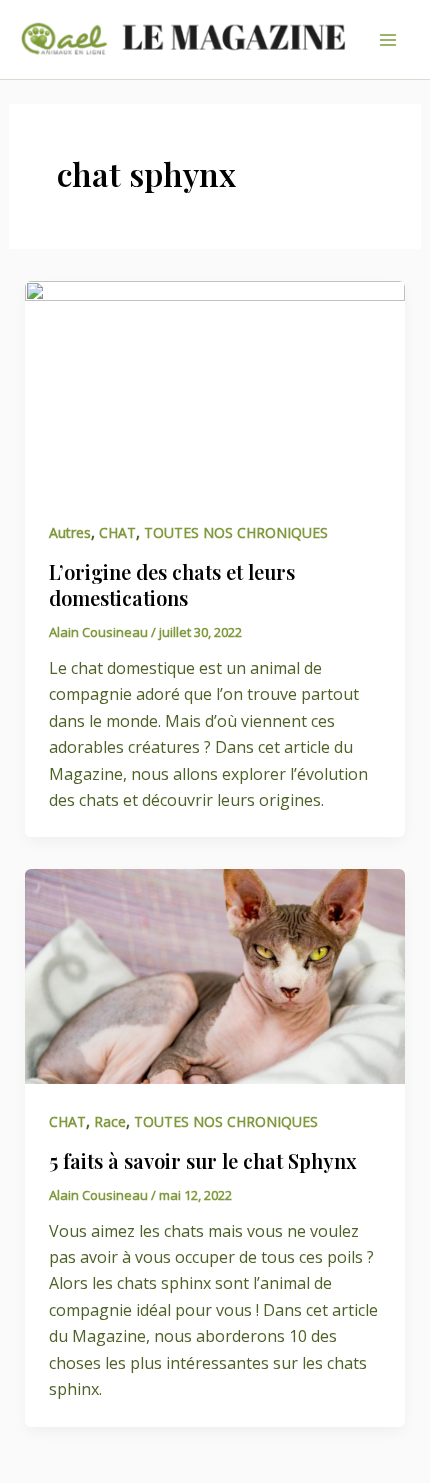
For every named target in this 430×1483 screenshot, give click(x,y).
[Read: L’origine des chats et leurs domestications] (215, 386)
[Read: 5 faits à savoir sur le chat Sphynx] (215, 975)
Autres (70, 532)
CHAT (117, 532)
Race (110, 1121)
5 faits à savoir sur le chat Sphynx (203, 1160)
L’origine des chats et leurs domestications (172, 584)
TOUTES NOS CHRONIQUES (236, 532)
